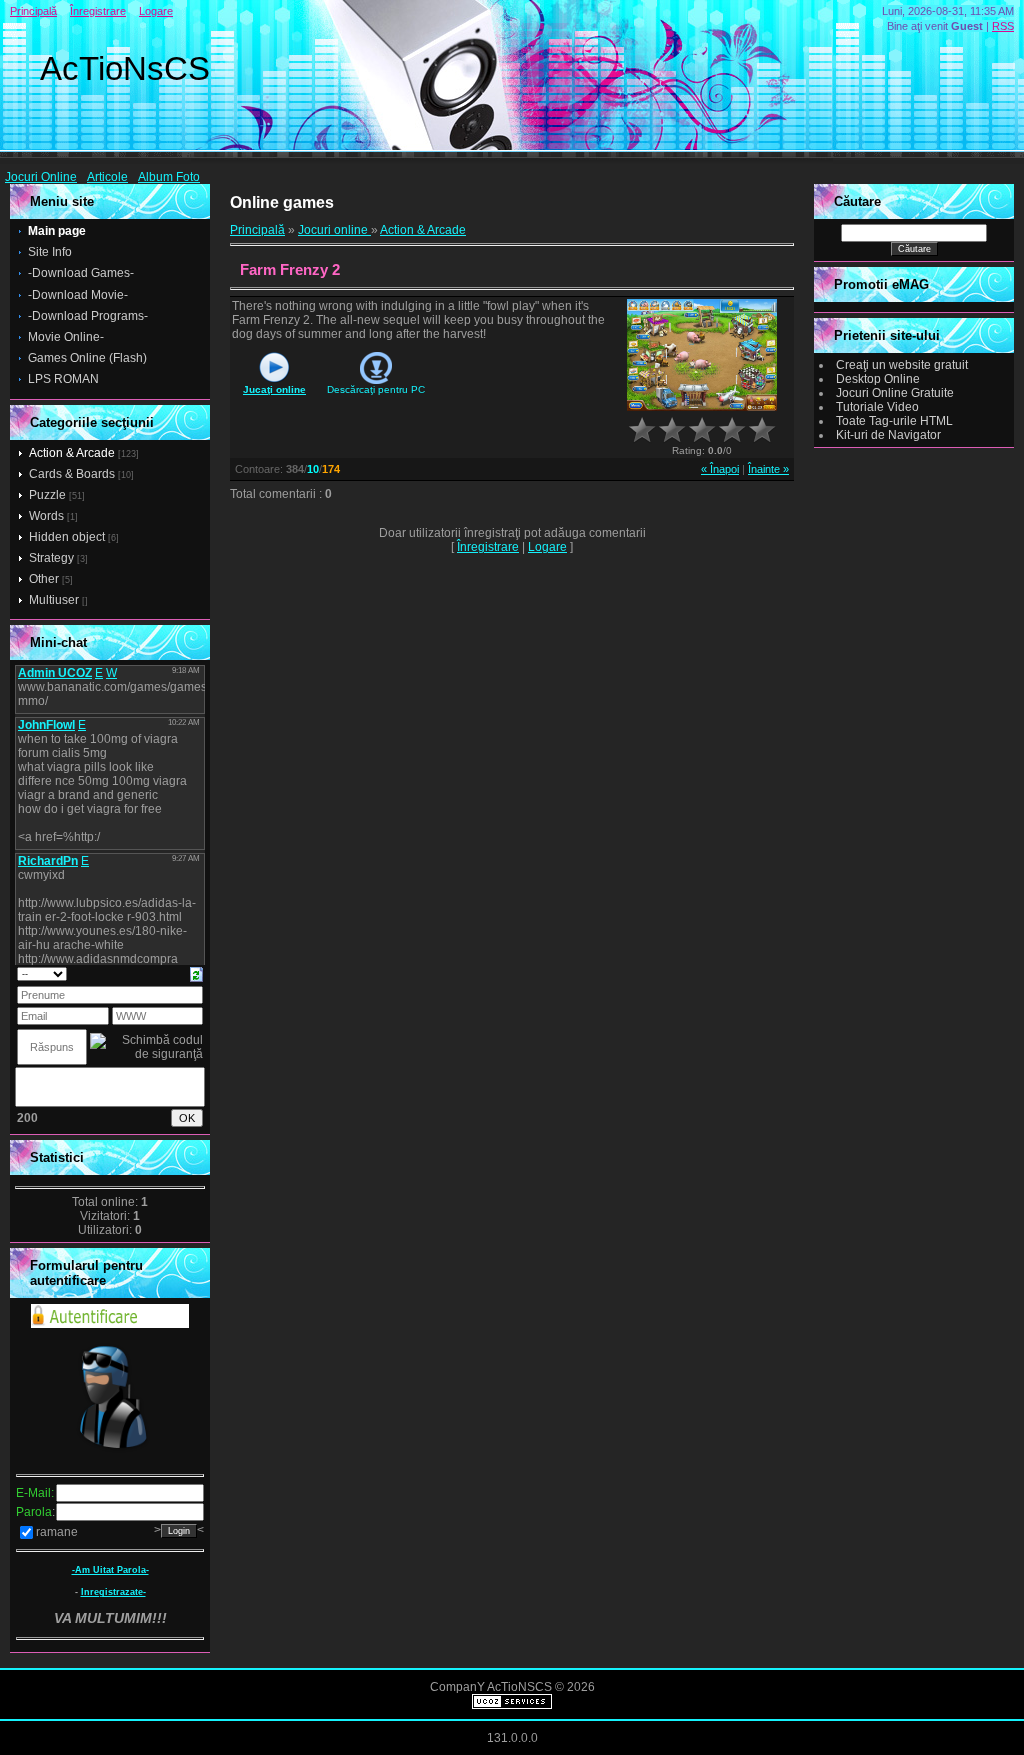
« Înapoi (720, 469)
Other (44, 579)
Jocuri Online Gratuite (895, 393)
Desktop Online (878, 379)
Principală (33, 11)
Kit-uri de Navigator (888, 435)
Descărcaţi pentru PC (376, 389)
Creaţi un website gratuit (902, 365)
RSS (1003, 26)
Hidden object (67, 537)
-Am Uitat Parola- (110, 1570)
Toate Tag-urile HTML (894, 421)
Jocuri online (334, 230)
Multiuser (54, 600)
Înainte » (768, 469)
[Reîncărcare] (196, 973)
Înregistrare (98, 11)
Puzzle (47, 495)
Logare (156, 11)
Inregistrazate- (113, 1592)
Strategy (51, 558)
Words (46, 516)
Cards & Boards (72, 474)
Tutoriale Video (877, 407)
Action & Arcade (72, 453)
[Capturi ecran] (702, 355)
